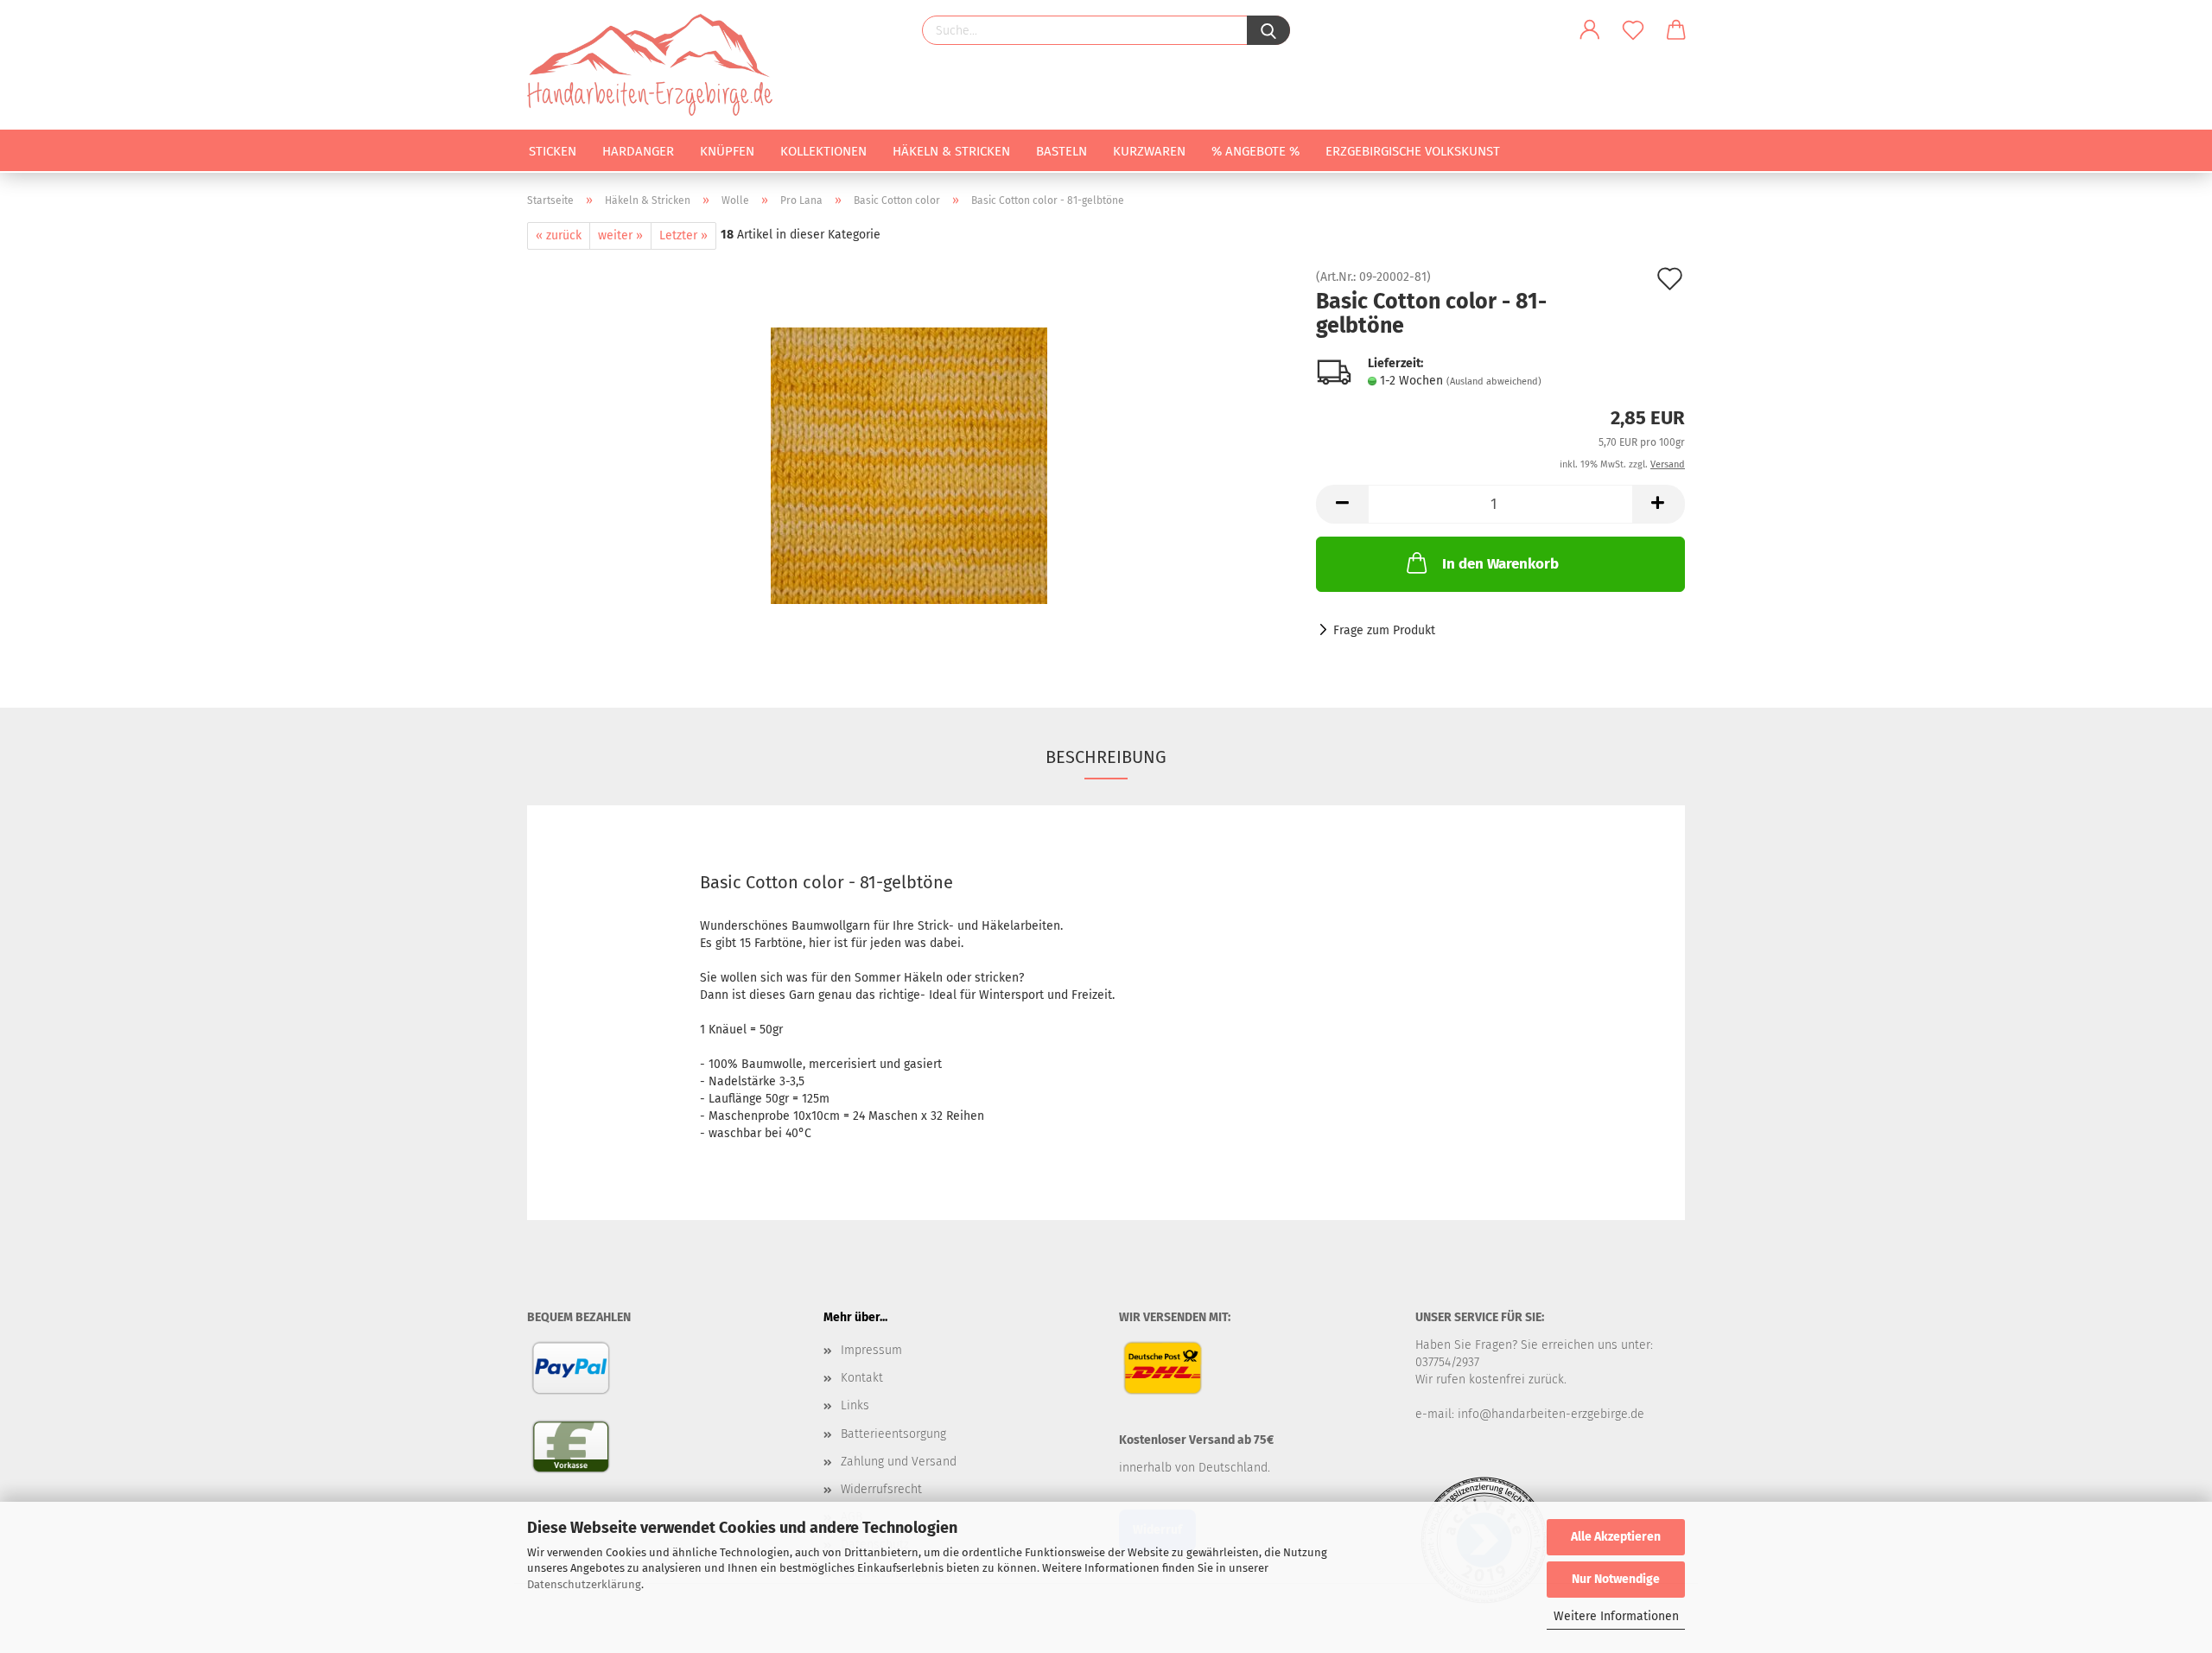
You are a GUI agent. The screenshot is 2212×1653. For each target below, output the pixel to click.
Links (855, 1405)
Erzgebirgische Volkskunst (1413, 151)
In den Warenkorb (1500, 564)
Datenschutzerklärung (584, 1584)
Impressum (871, 1350)
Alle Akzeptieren (1616, 1537)
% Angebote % (1255, 151)
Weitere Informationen (1616, 1616)
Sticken (553, 151)
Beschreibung (1106, 757)
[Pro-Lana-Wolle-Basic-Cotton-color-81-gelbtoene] (909, 465)
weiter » (620, 235)
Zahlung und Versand (899, 1462)
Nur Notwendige (1616, 1579)
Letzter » (683, 235)
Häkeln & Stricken (951, 151)
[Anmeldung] (1590, 30)
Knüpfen (727, 151)
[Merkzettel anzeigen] (1633, 30)
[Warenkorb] (1676, 30)
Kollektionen (823, 151)
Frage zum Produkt (1384, 630)
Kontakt (862, 1378)
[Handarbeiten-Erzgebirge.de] (656, 65)
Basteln (1062, 151)
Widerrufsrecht (881, 1489)
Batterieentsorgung (893, 1434)
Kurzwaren (1149, 151)
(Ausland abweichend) (1494, 381)
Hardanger (638, 151)
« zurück (559, 235)
